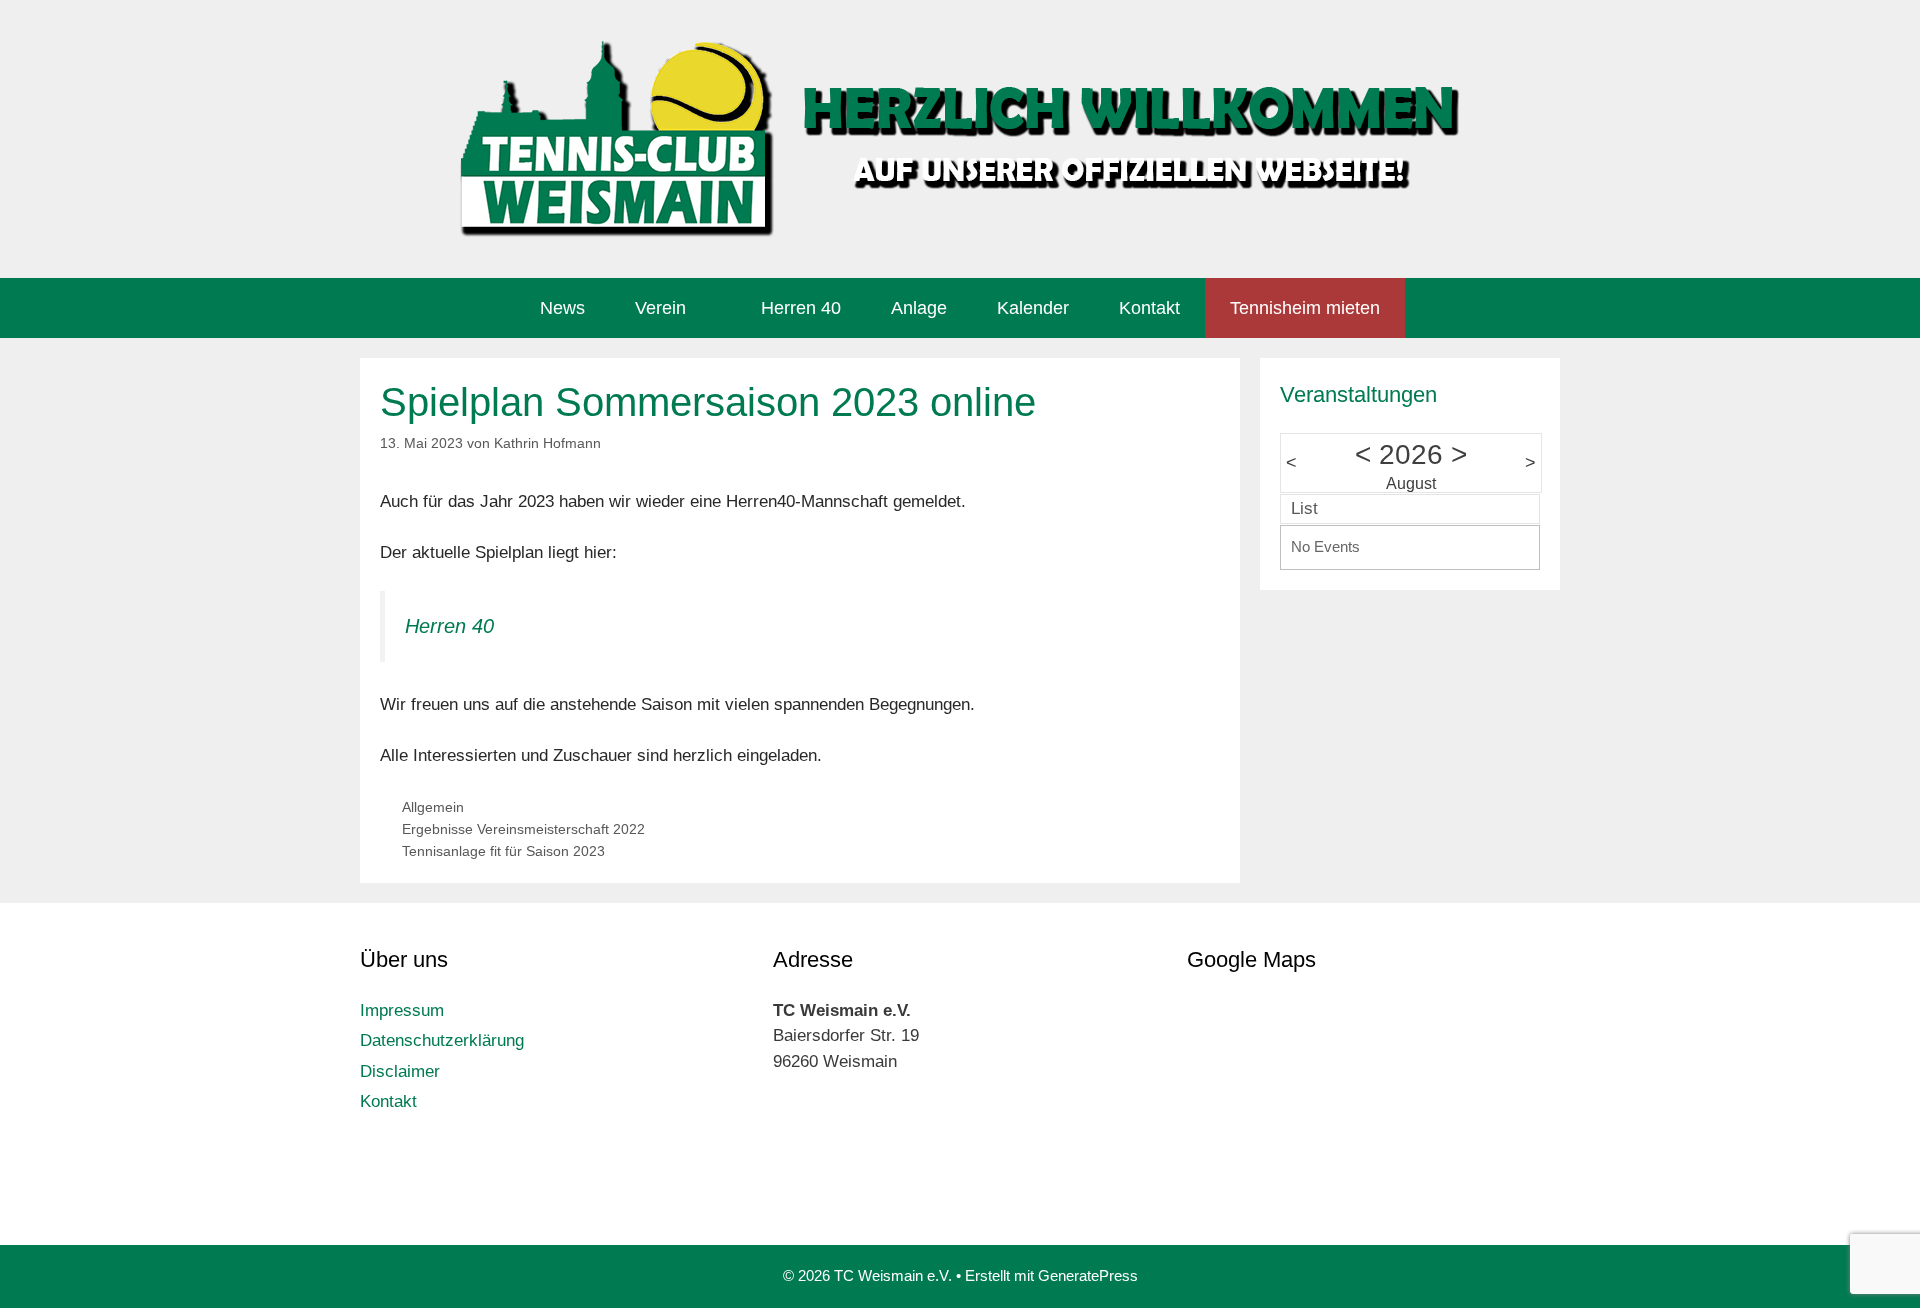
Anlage (919, 308)
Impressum (402, 1010)
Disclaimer (400, 1071)
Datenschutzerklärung (442, 1040)
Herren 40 (801, 308)
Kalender (1033, 308)
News (562, 308)
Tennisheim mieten (1305, 308)
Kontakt (1149, 308)
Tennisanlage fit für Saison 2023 (503, 851)
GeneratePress (1088, 1275)
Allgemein (433, 807)
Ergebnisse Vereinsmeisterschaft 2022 (523, 829)
